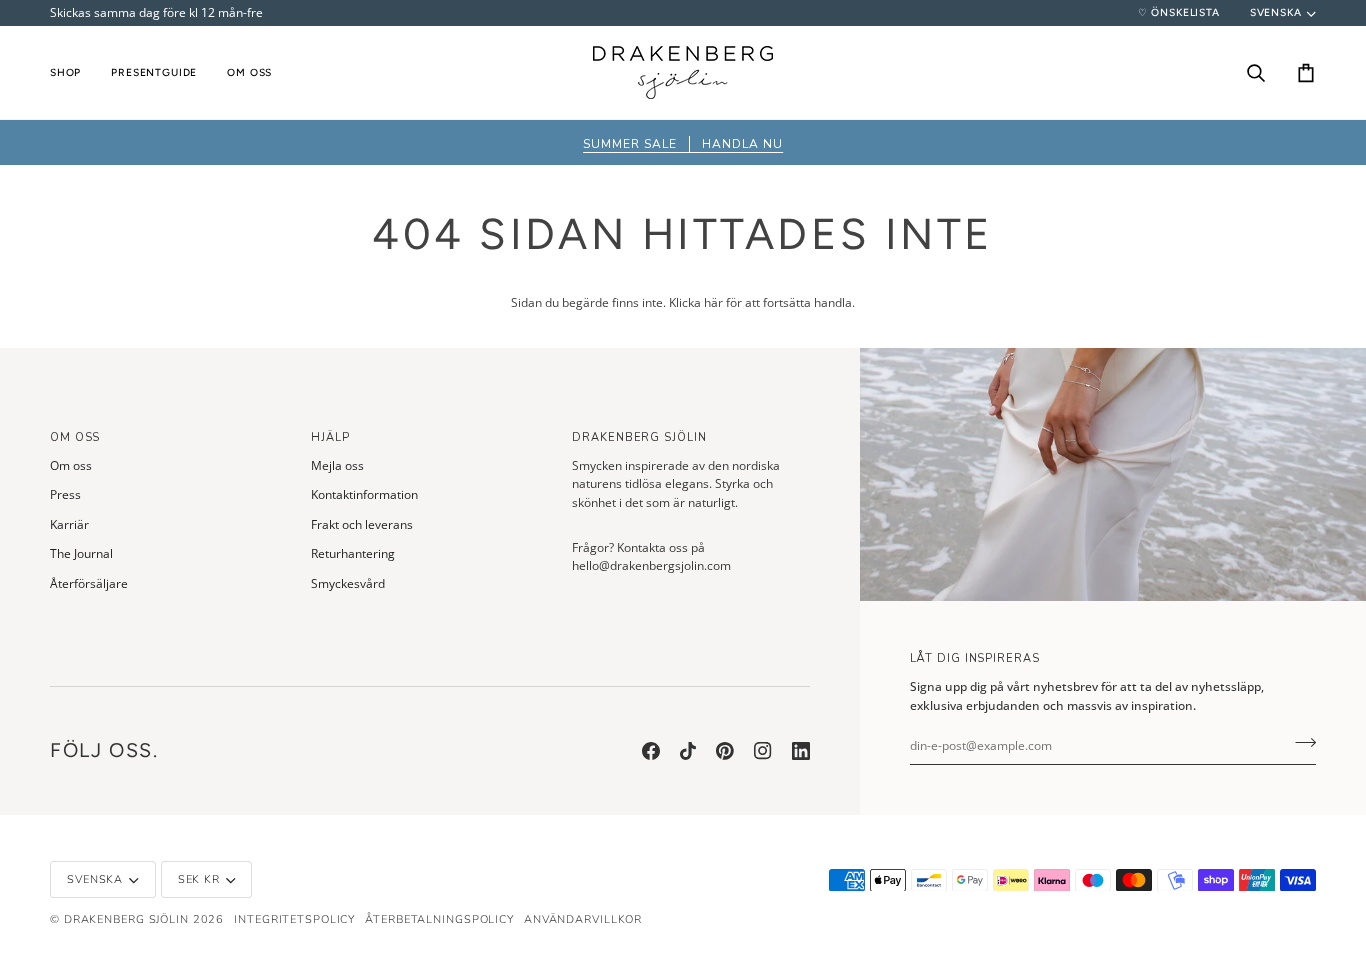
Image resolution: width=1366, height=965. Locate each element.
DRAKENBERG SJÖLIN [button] (639, 437)
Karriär (69, 524)
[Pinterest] (725, 751)
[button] (73, 72)
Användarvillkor (583, 919)
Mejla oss (337, 465)
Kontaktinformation (364, 494)
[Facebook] (651, 751)
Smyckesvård (348, 583)
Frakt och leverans (362, 524)
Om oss (71, 465)
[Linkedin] (801, 751)
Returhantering (353, 553)
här (713, 302)
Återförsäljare (89, 583)
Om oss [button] (75, 437)
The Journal (81, 553)
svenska (1276, 12)
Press (65, 494)
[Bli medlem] (1299, 743)
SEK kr (199, 879)
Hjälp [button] (330, 437)
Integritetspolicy (294, 919)
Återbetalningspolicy (439, 919)
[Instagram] (763, 751)
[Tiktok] (688, 751)
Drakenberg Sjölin (126, 919)
